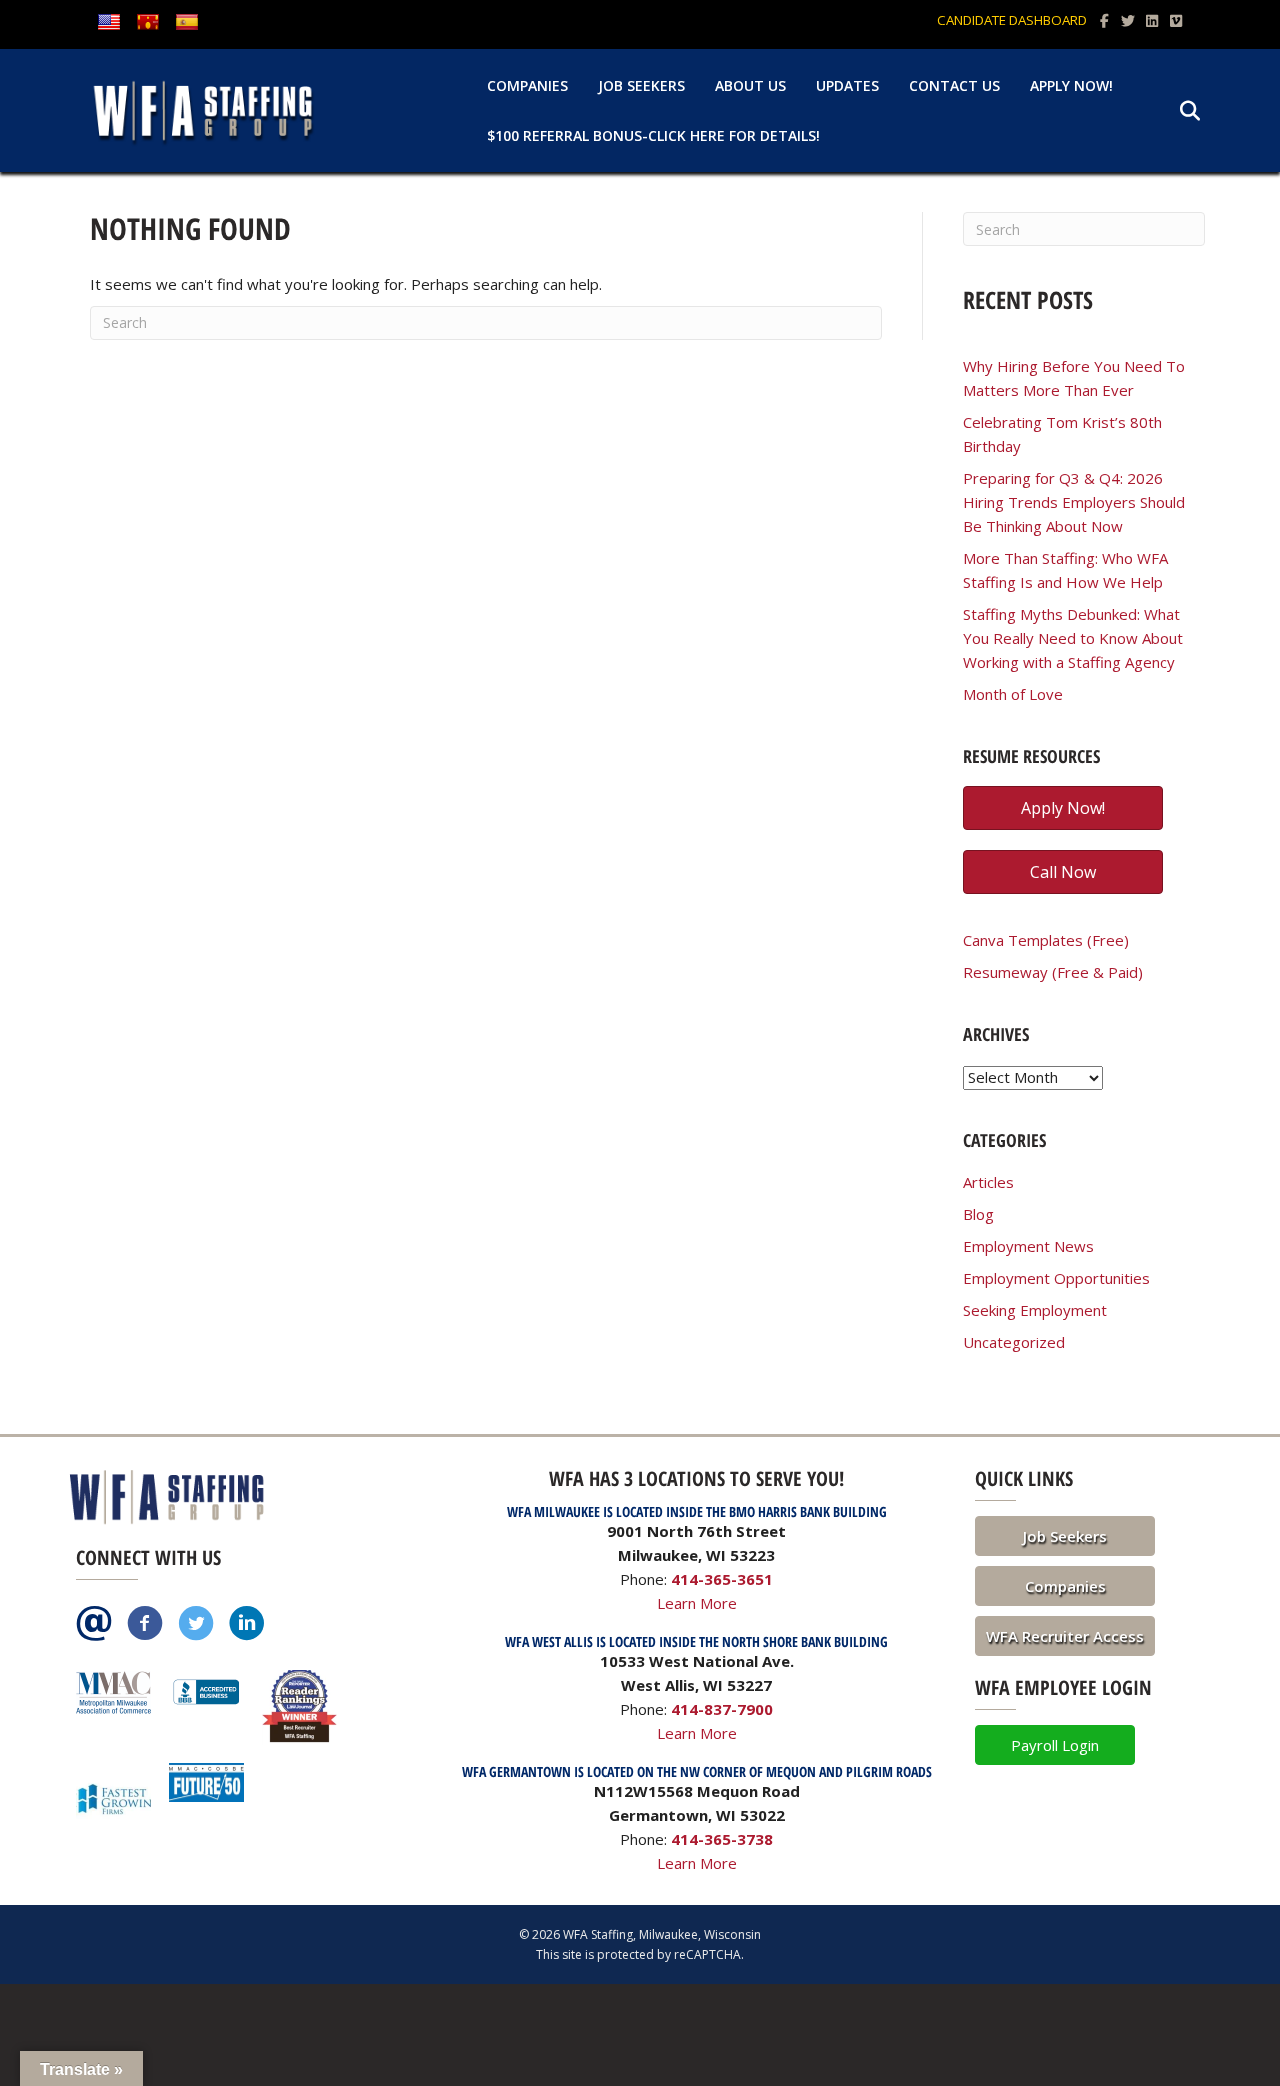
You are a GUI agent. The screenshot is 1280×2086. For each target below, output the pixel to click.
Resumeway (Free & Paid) (1053, 972)
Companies (527, 85)
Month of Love (1013, 694)
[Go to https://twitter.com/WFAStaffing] (196, 1625)
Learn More (697, 1603)
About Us (750, 85)
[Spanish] (187, 23)
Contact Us (954, 85)
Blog (978, 1214)
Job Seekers (641, 85)
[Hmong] (148, 23)
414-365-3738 (722, 1839)
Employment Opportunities (1056, 1278)
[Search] (1177, 111)
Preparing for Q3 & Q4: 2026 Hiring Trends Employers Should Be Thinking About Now (1074, 502)
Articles (988, 1182)
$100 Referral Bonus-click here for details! (653, 135)
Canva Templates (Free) (1046, 940)
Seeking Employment (1035, 1310)
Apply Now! (1071, 85)
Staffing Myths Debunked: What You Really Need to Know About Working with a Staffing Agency (1073, 638)
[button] (1065, 1536)
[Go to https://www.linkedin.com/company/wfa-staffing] (247, 1625)
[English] (109, 23)
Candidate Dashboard (1012, 20)
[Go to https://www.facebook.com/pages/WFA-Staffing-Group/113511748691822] (145, 1625)
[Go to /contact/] (94, 1625)
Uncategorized (1014, 1342)
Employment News (1028, 1246)
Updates (847, 85)
